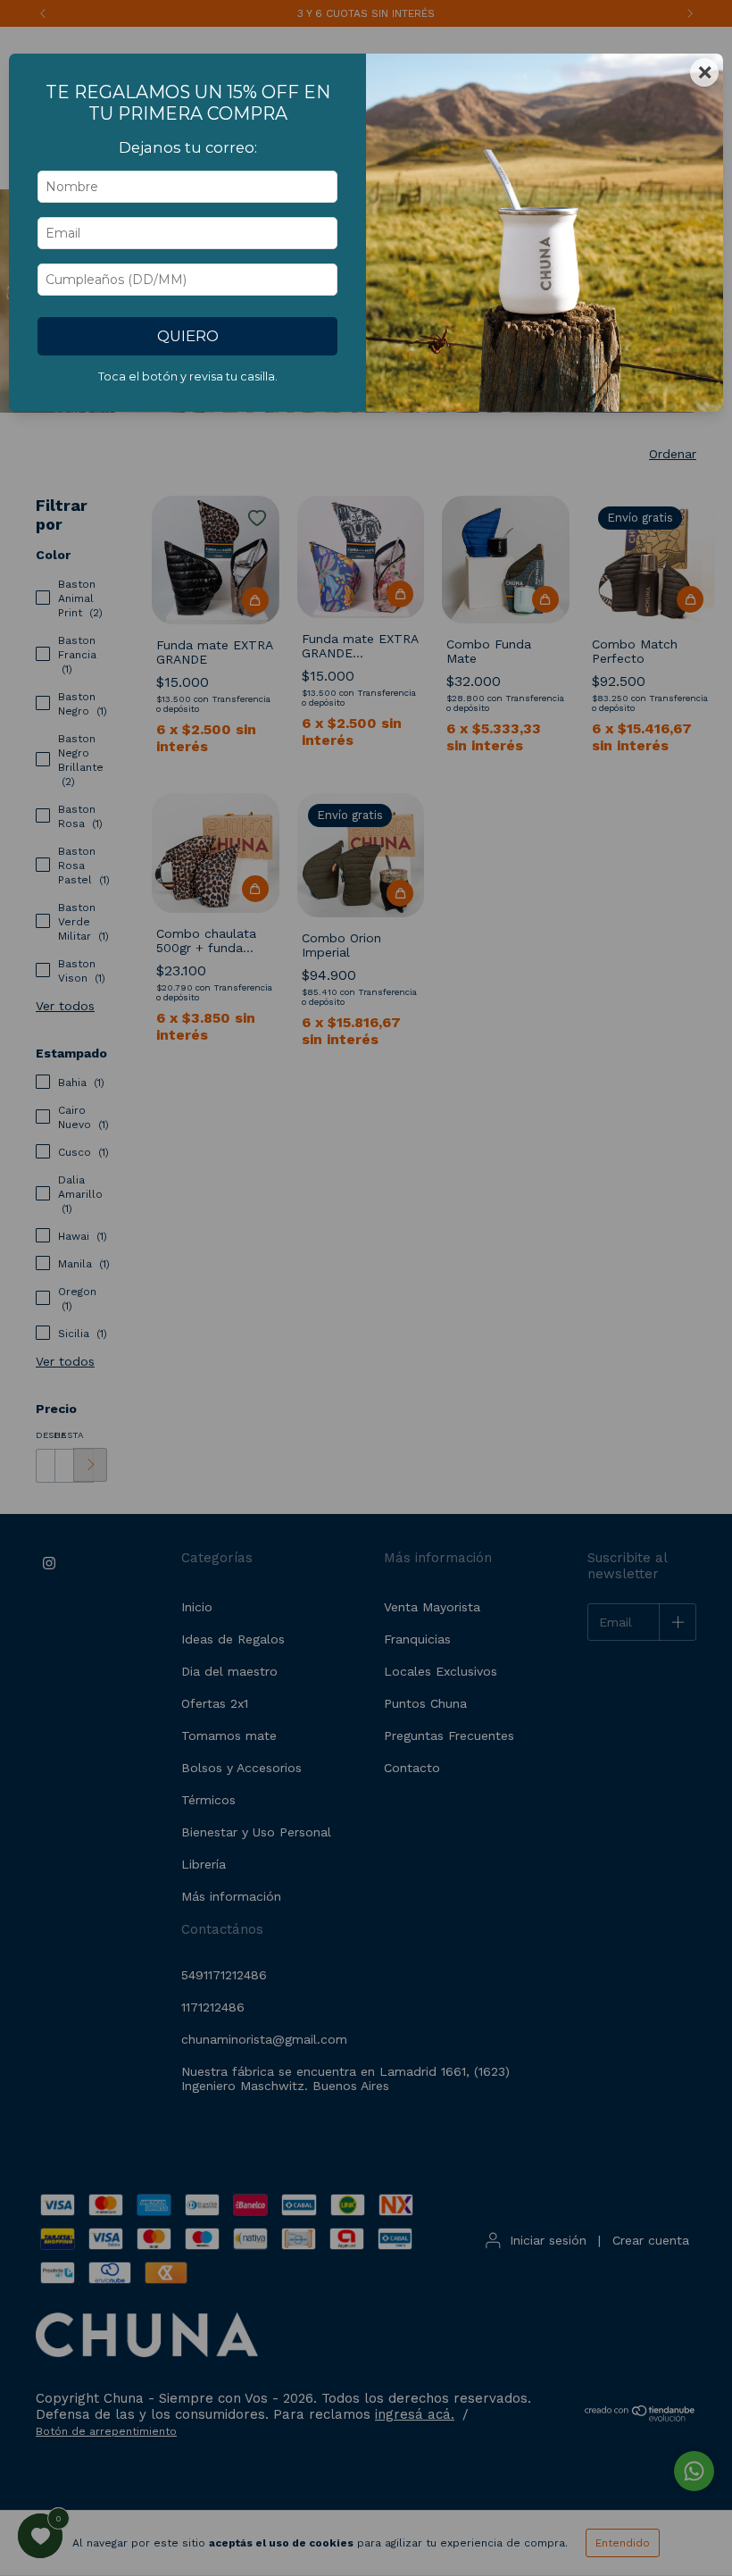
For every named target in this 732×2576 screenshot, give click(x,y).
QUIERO (188, 336)
